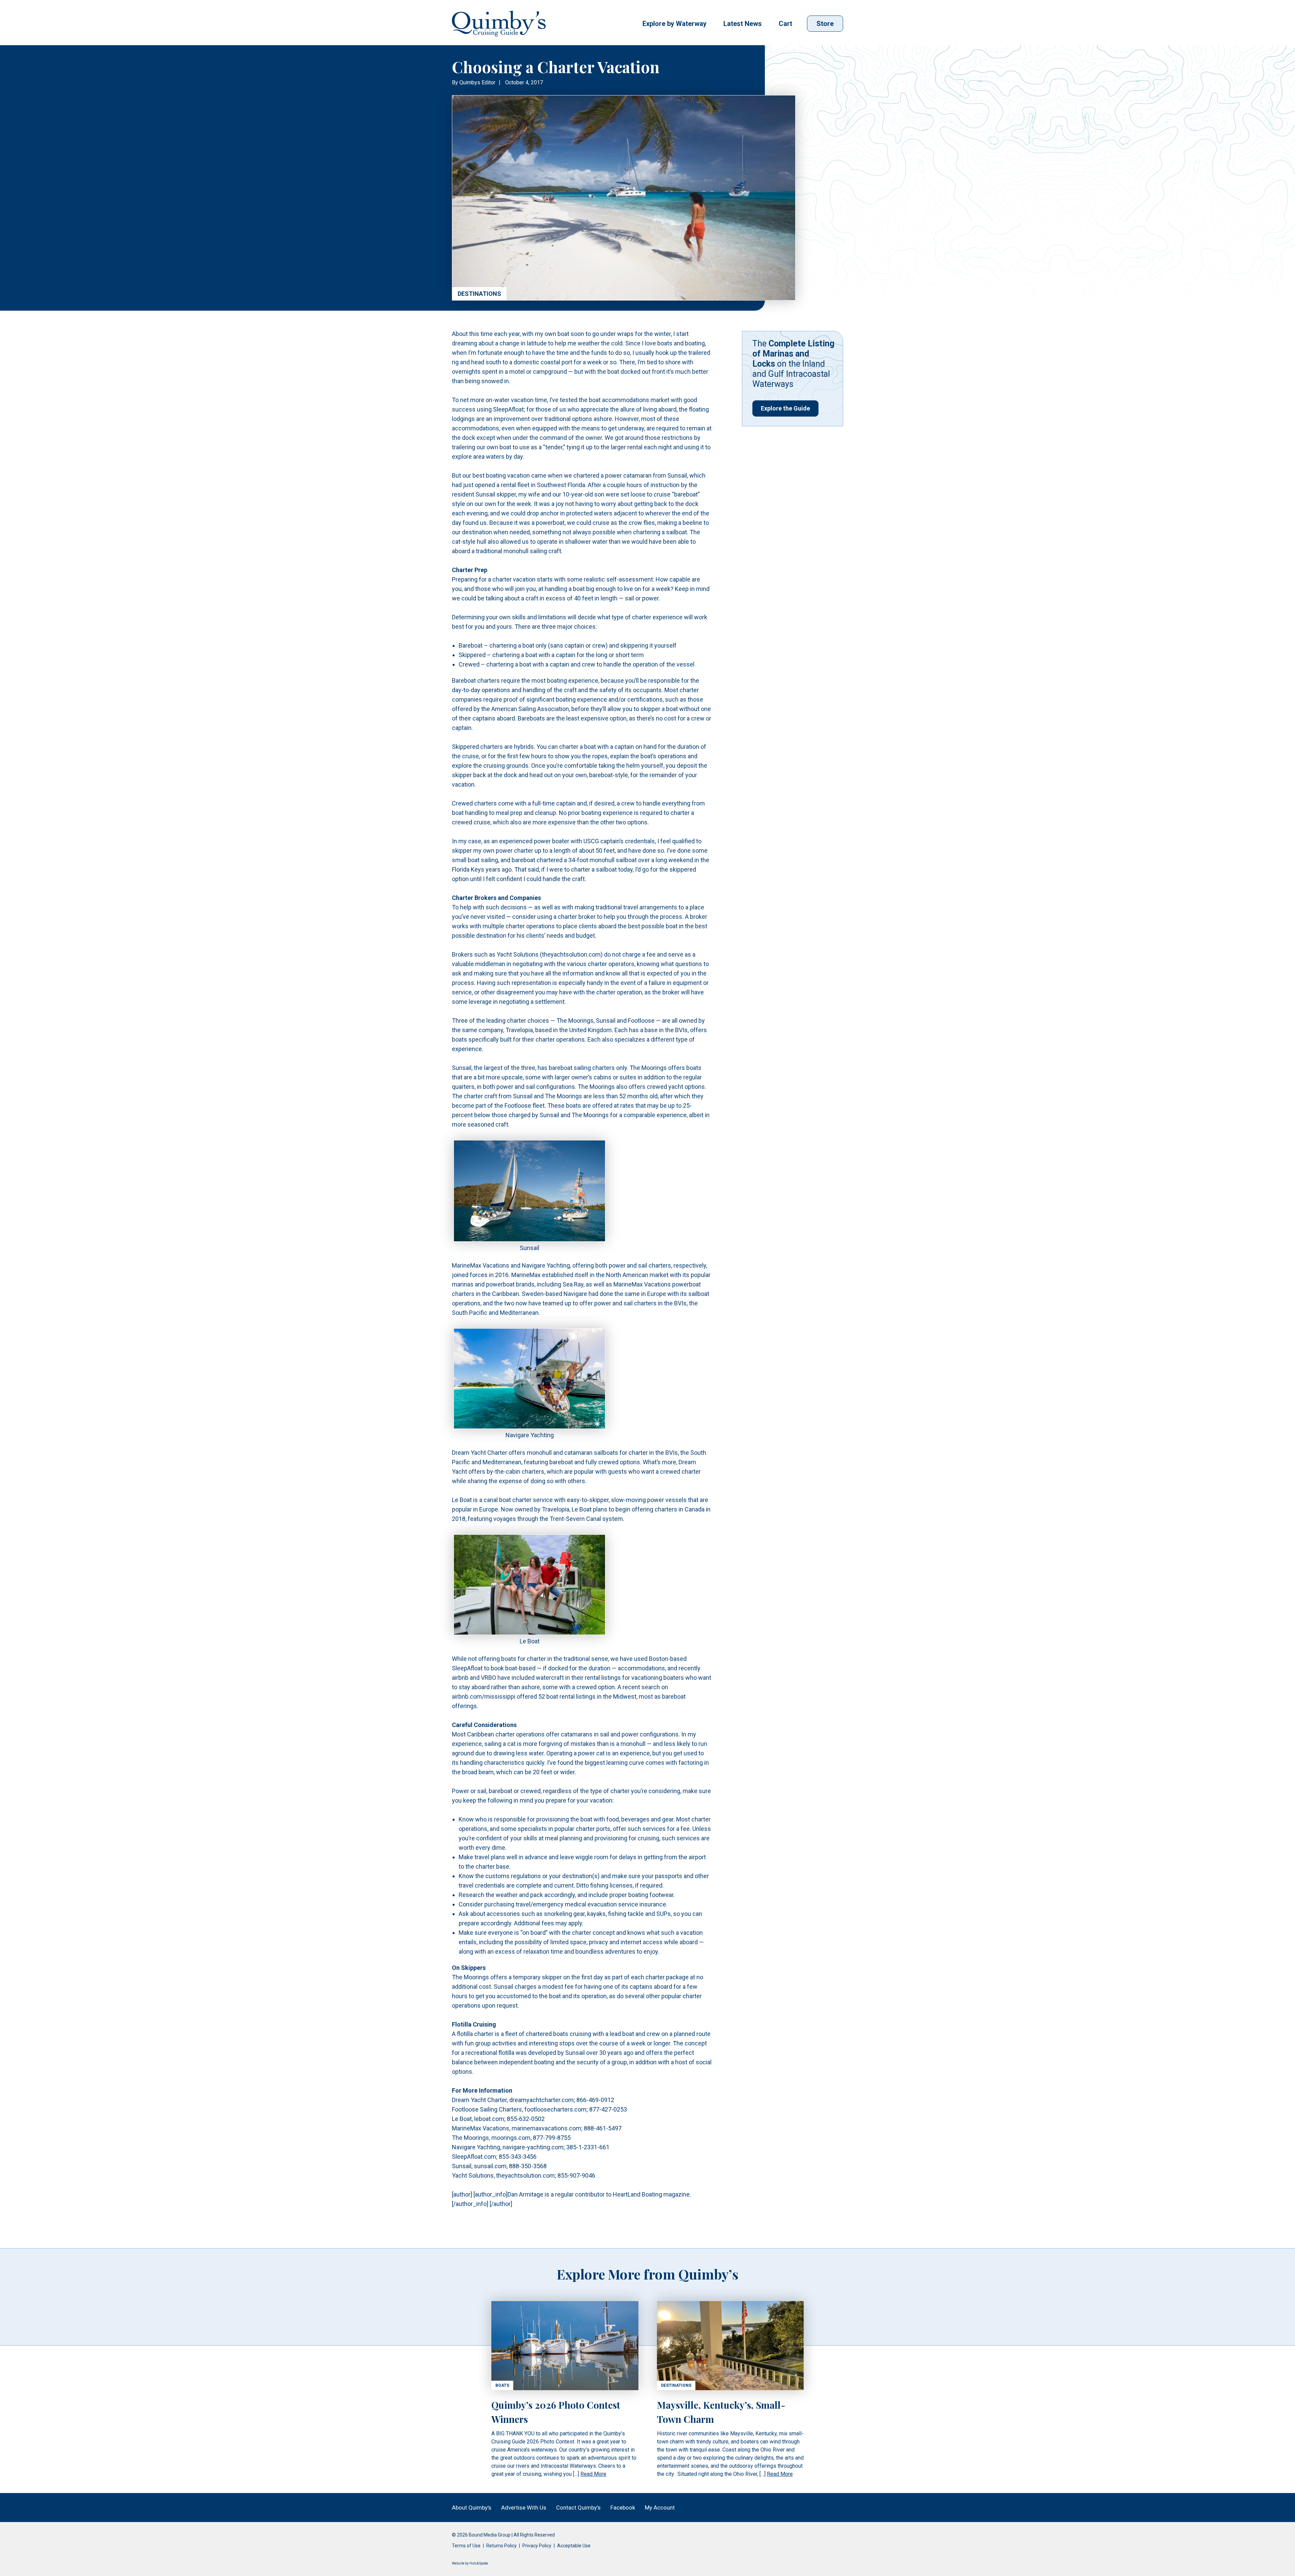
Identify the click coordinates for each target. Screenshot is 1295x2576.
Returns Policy (501, 2546)
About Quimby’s (472, 2508)
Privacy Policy (537, 2546)
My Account (660, 2508)
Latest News (743, 24)
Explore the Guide (785, 408)
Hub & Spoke (479, 2563)
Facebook (623, 2508)
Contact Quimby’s (578, 2508)
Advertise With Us (524, 2508)
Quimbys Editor (477, 82)
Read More (593, 2474)
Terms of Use (466, 2546)
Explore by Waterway (674, 24)
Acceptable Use (574, 2546)
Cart (785, 24)
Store (825, 24)
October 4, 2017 (524, 82)
